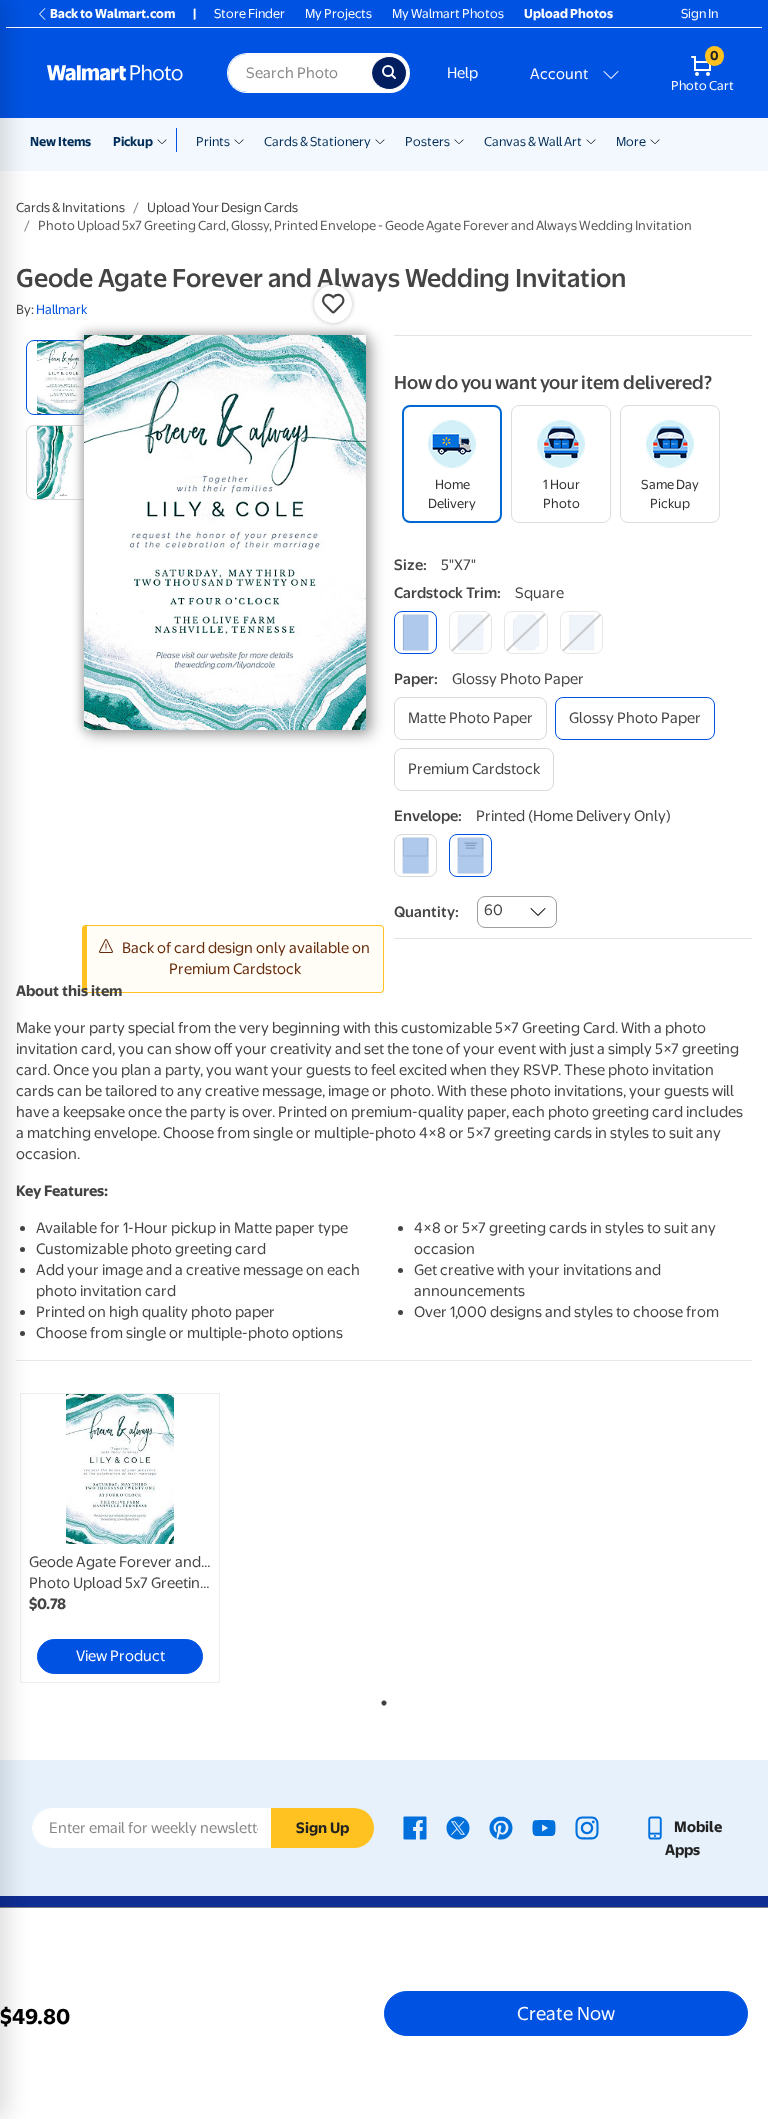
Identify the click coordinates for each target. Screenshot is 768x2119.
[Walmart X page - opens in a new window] (458, 1827)
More (631, 141)
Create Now (566, 2013)
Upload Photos (568, 13)
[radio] (63, 377)
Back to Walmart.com (112, 13)
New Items (60, 141)
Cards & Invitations (70, 207)
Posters (427, 141)
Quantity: (426, 912)
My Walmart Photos (448, 13)
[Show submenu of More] (655, 140)
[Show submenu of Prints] (239, 140)
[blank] (415, 855)
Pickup (133, 141)
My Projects (338, 13)
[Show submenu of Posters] (459, 140)
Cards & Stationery (317, 141)
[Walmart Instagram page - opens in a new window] (587, 1827)
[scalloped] (581, 632)
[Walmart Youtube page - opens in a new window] (544, 1827)
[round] (470, 632)
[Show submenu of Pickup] (166, 140)
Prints (213, 141)
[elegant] (525, 632)
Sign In (699, 13)
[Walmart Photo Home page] (115, 73)
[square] (415, 632)
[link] (120, 1538)
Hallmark (61, 309)
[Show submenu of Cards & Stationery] (380, 140)
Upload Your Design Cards (222, 207)
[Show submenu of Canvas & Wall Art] (591, 140)
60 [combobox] (493, 910)
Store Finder (249, 13)
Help (462, 73)
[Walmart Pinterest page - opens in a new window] (501, 1827)
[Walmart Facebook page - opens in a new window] (415, 1827)
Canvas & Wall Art (533, 141)
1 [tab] (380, 1699)
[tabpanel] (139, 1538)
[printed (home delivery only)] (470, 855)
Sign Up (322, 1828)
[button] (333, 304)
